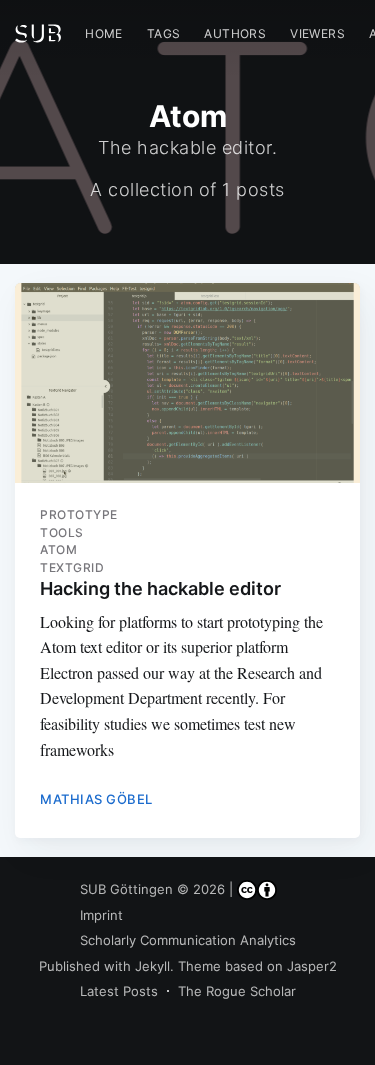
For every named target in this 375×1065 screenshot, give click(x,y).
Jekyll (152, 966)
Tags (164, 33)
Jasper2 (312, 966)
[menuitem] (104, 33)
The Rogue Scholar (237, 991)
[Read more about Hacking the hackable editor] (187, 383)
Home (104, 33)
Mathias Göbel (96, 799)
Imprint (101, 915)
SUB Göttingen (126, 889)
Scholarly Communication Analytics (188, 940)
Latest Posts (119, 991)
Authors (235, 33)
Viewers (317, 33)
